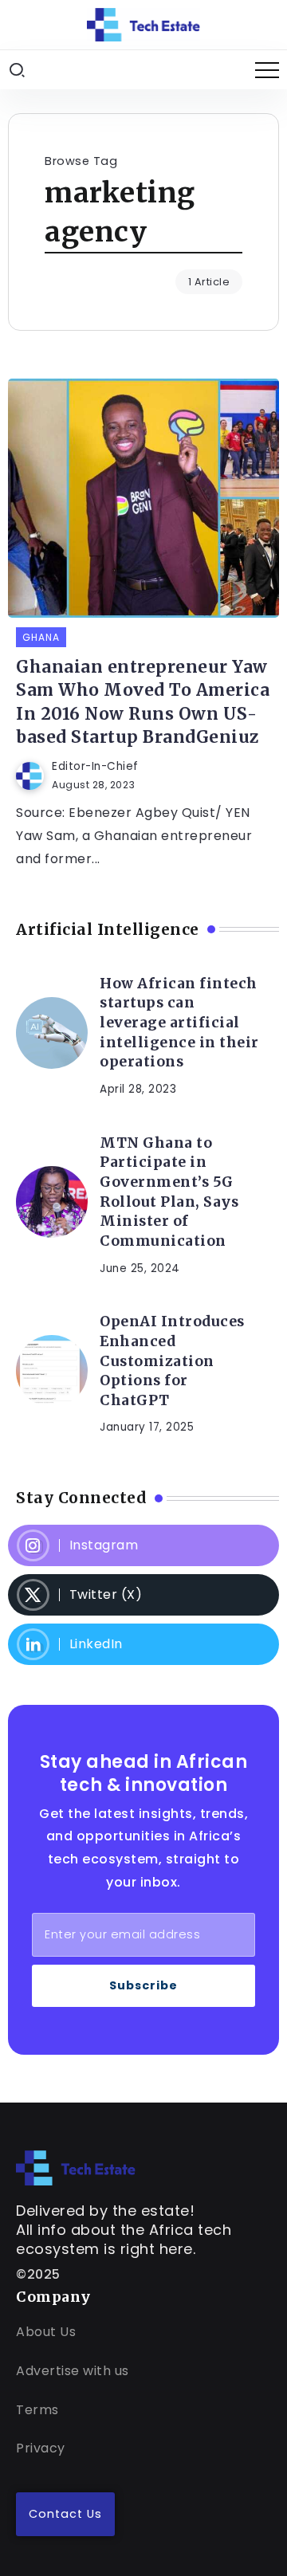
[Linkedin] (143, 1644)
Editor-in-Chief (95, 766)
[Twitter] (143, 1595)
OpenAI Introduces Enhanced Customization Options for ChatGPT (172, 1361)
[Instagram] (143, 1545)
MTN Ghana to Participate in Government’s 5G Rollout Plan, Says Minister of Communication (169, 1192)
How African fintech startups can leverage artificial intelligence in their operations (179, 1023)
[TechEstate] (76, 2168)
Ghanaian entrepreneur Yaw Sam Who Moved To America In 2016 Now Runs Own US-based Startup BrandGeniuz (143, 702)
